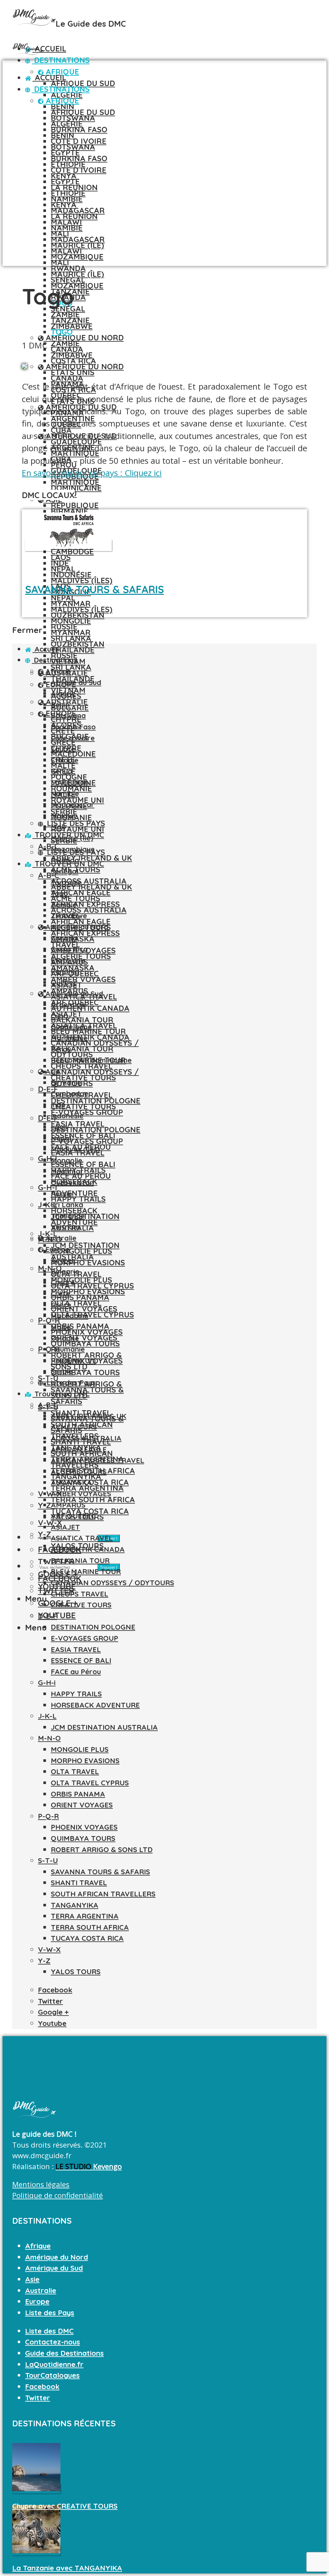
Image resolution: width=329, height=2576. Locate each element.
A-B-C (49, 875)
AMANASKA (71, 1482)
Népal (63, 598)
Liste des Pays (70, 1383)
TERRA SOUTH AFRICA (93, 1499)
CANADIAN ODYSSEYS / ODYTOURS (112, 1583)
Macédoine (70, 1316)
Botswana (73, 147)
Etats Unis (68, 960)
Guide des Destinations (64, 2353)
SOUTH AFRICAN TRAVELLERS (103, 1894)
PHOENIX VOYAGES (84, 1827)
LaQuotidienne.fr (54, 2364)
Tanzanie (70, 320)
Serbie (62, 1371)
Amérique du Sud (73, 994)
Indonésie (71, 575)
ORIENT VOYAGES (84, 1338)
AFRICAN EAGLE (79, 1449)
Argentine (68, 1005)
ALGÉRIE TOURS (79, 1472)
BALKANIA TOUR (82, 1049)
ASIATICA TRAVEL (82, 1538)
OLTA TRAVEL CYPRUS (92, 1314)
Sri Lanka (71, 667)
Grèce (61, 1305)
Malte (61, 1327)
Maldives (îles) (82, 580)
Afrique (61, 101)
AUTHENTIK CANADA (90, 1008)
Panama (65, 971)
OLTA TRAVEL (76, 1303)
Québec (64, 982)
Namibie (67, 228)
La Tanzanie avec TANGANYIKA (67, 2568)
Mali (60, 262)
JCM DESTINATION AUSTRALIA (104, 1727)
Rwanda (65, 860)
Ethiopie (68, 193)
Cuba (59, 1016)
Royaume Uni (77, 829)
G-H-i (48, 1158)
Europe (57, 1249)
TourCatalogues (52, 2375)
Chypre (63, 1282)
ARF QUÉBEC (73, 1516)
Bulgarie (70, 708)
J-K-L (48, 1205)
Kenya (64, 205)
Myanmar (71, 632)
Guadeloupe (71, 1027)
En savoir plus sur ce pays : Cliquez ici (92, 473)
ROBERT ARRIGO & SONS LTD (102, 1850)
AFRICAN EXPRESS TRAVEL (98, 1460)
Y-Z (44, 1961)
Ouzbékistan (78, 644)
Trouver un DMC (61, 1394)
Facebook (42, 2387)
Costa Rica (73, 361)
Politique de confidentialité (58, 2195)
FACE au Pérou (76, 1672)
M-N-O (50, 1268)
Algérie (67, 95)
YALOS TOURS (76, 1972)
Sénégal (65, 871)
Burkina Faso (79, 129)
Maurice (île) (77, 274)
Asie (52, 1071)
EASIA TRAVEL (76, 1649)
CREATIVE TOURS (83, 1106)
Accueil (49, 48)
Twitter (38, 2398)
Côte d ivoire (79, 170)
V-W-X (50, 1494)
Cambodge (70, 1094)
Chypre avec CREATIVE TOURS (65, 2506)
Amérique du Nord (84, 338)
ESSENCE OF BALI (83, 1164)
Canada (67, 378)
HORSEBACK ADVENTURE (95, 1705)
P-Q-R (49, 1320)
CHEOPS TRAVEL (80, 1594)
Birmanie (66, 1083)
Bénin (62, 135)
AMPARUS (68, 1505)
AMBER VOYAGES (83, 979)
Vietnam (65, 1227)
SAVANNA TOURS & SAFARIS (94, 589)
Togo (62, 332)
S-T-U (48, 1860)
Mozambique (77, 257)
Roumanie (68, 1349)
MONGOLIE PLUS (81, 1280)
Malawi (66, 251)
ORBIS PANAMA (80, 1326)
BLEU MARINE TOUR (86, 1571)
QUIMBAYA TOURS (85, 1343)
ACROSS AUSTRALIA (89, 910)
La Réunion (74, 216)
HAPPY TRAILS (78, 1199)
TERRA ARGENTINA (85, 1916)
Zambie (65, 343)
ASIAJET (65, 1527)
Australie (60, 1238)
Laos (59, 1127)
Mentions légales (41, 2184)
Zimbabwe (72, 355)
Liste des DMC (49, 2331)
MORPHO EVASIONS (88, 1262)
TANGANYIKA (75, 1905)
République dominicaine (91, 1060)
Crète (60, 1294)
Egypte (65, 181)
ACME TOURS (76, 898)
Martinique (75, 482)
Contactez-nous (53, 2342)
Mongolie (71, 621)
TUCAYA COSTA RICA (87, 1938)
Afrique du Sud (83, 83)
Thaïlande (68, 1216)
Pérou (61, 1049)
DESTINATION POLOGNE (96, 1130)
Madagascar (78, 239)
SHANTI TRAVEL (79, 1883)
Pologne (65, 1338)
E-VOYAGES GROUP (87, 1112)
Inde (60, 563)
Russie (62, 1194)
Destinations (61, 60)
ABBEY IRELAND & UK (91, 858)
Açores (63, 1260)
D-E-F (48, 1089)
